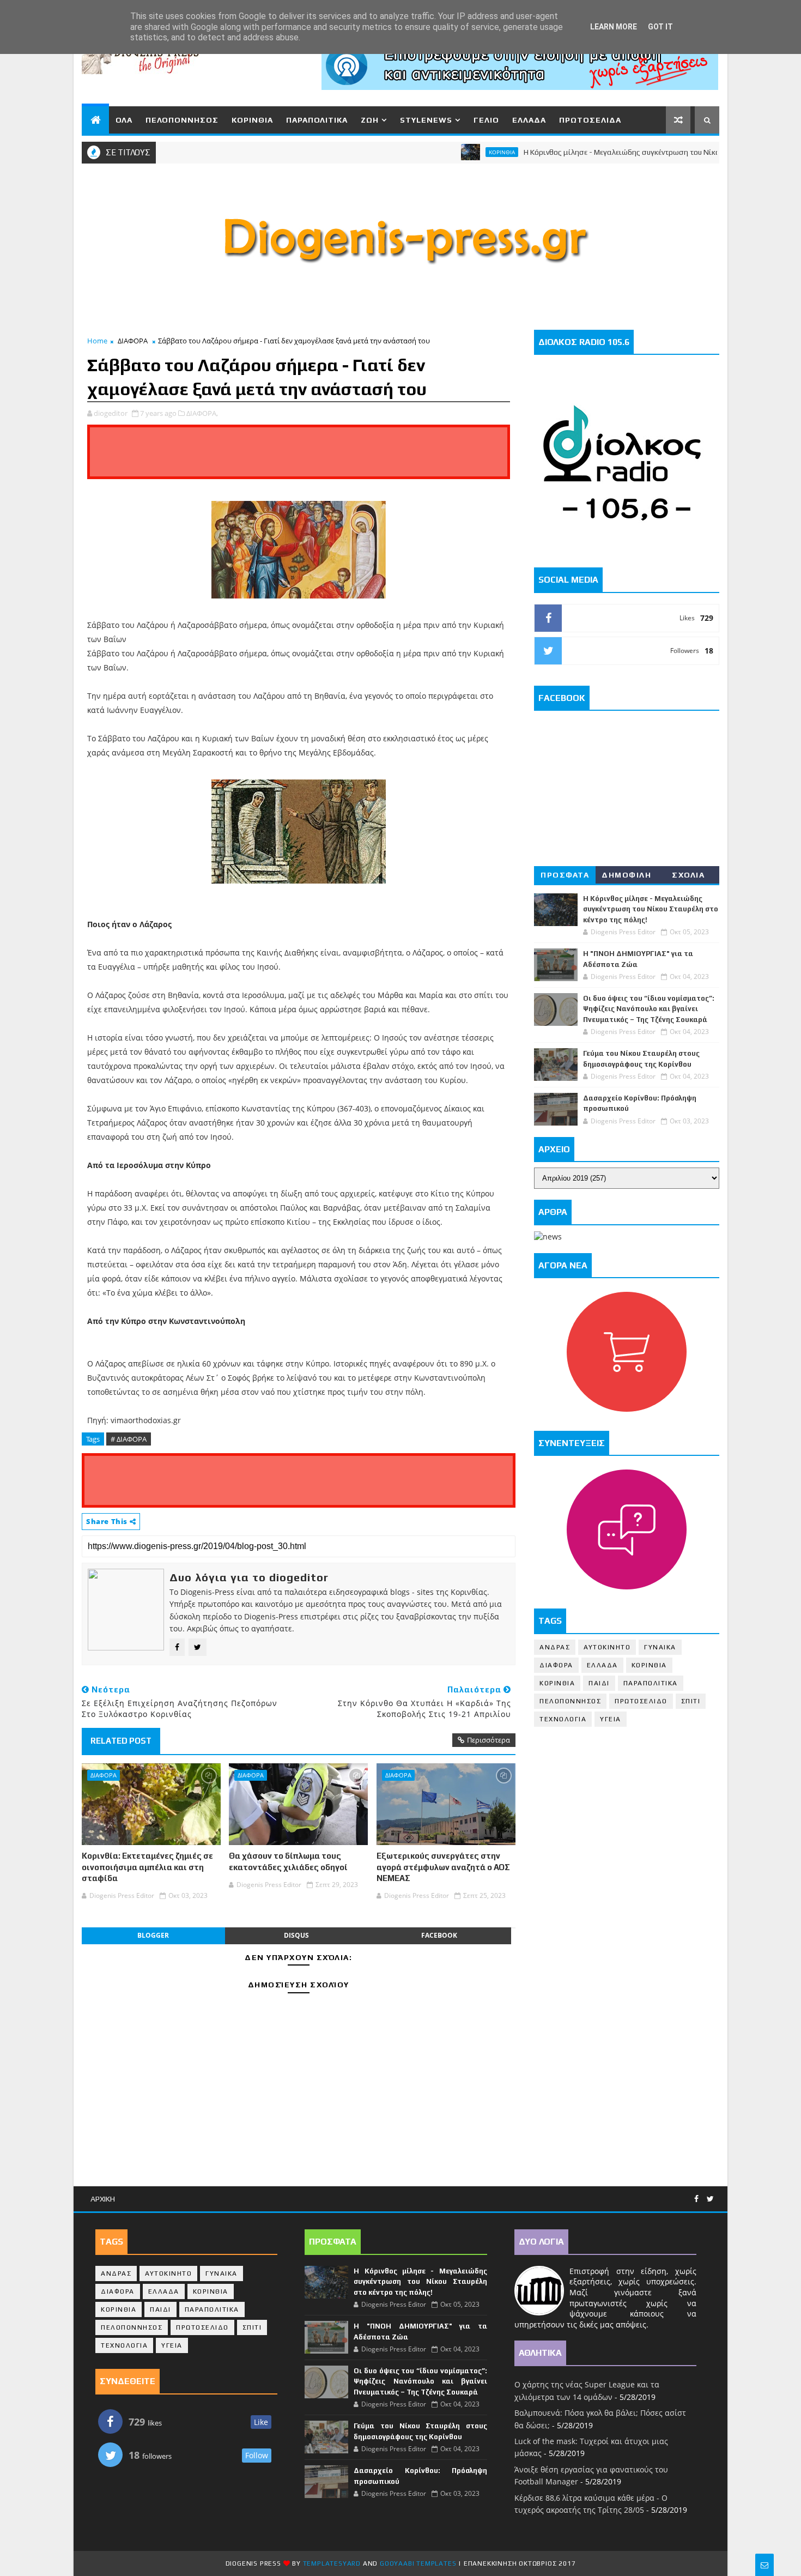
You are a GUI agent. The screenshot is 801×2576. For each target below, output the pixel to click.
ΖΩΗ (370, 120)
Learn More (614, 27)
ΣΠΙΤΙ (691, 1701)
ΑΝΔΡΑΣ (555, 1647)
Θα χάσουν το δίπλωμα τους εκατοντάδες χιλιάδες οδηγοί (288, 1861)
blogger (153, 1935)
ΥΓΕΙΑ (611, 1719)
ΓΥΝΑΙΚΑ (660, 1647)
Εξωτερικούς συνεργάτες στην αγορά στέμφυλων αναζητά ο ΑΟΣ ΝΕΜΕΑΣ (443, 1867)
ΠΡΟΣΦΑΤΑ (565, 875)
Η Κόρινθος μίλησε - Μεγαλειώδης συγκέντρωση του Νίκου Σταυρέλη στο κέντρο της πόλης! (629, 152)
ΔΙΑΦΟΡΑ (133, 341)
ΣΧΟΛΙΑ (688, 875)
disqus (296, 1935)
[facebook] (696, 2199)
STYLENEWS (426, 120)
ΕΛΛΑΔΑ (529, 120)
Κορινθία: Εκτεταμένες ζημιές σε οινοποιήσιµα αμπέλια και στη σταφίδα (147, 1867)
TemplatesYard (332, 2563)
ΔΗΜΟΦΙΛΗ (626, 875)
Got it (660, 27)
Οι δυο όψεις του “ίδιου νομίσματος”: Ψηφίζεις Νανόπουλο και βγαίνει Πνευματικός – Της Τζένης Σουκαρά (649, 1009)
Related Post (121, 1741)
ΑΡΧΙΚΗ (103, 2199)
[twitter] (710, 2199)
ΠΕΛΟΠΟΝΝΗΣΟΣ (182, 120)
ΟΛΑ (124, 120)
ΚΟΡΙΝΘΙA (557, 1683)
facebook (439, 1935)
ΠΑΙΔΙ (599, 1683)
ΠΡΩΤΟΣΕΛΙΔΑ (590, 120)
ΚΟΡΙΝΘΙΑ (252, 120)
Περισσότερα (489, 1740)
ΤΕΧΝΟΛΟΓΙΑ (563, 1719)
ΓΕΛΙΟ (486, 120)
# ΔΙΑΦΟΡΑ (129, 1439)
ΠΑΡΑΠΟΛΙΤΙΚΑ (317, 120)
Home (97, 341)
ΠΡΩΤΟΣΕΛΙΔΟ (641, 1701)
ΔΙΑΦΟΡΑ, (202, 413)
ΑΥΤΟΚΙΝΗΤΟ (607, 1647)
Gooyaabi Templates (418, 2563)
